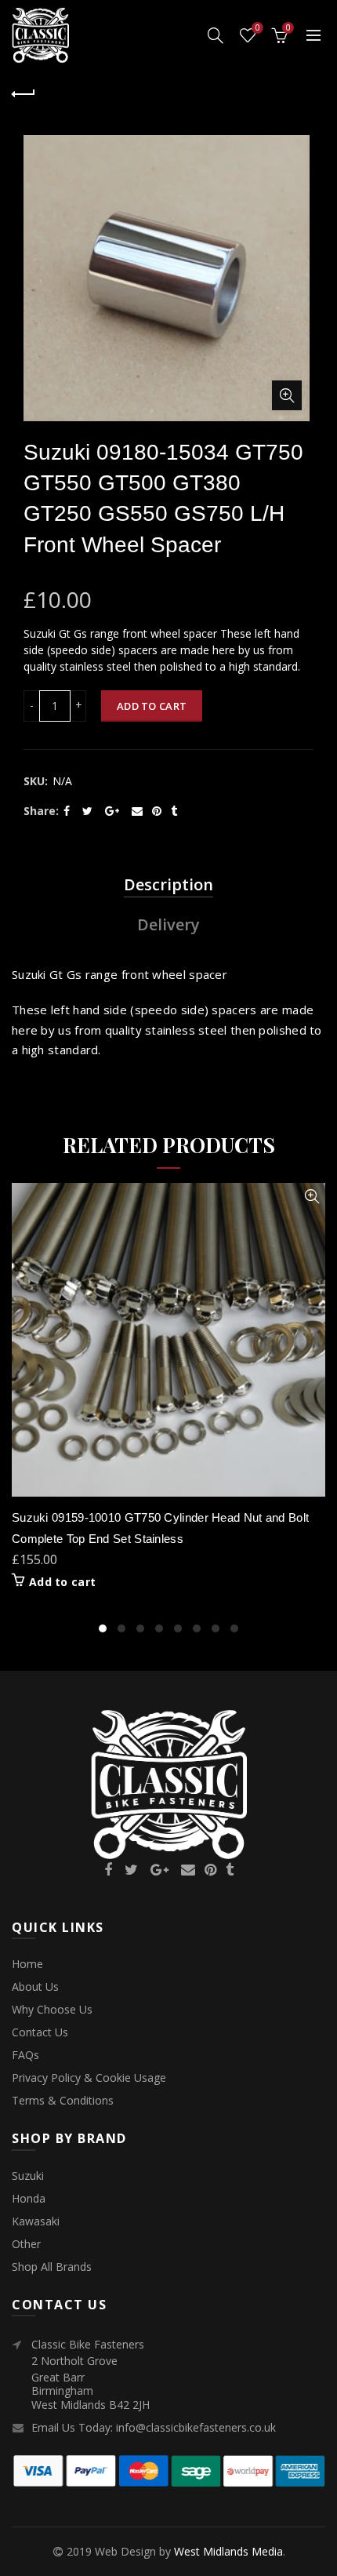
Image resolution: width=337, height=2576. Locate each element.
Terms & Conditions (63, 2100)
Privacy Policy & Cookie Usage (89, 2078)
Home (27, 1964)
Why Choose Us (52, 2009)
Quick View (312, 1197)
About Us (35, 1987)
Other (26, 2244)
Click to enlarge (287, 395)
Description (168, 884)
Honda (29, 2198)
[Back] (24, 92)
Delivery (168, 924)
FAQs (25, 2055)
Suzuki (28, 2176)
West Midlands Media (228, 2551)
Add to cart (152, 706)
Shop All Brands (52, 2267)
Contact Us (40, 2032)
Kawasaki (36, 2221)
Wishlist (257, 28)
